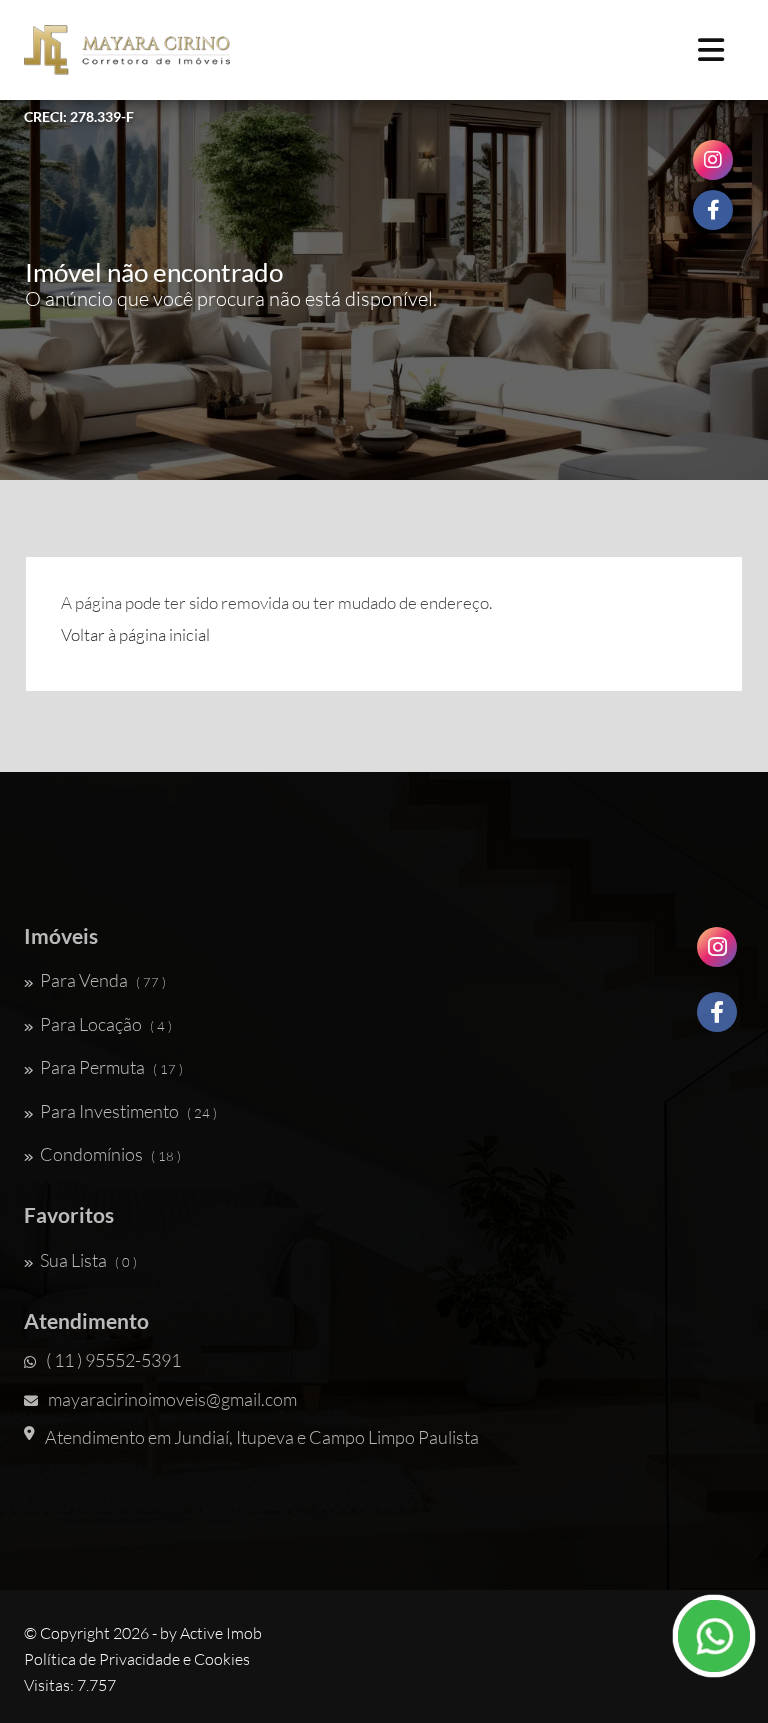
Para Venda (103, 980)
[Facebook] (717, 1019)
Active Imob (221, 1633)
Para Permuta (111, 1067)
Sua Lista (88, 1260)
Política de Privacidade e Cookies (137, 1659)
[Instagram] (717, 954)
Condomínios (110, 1154)
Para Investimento (128, 1111)
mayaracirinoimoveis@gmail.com (172, 1399)
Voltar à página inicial (135, 634)
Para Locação (106, 1024)
